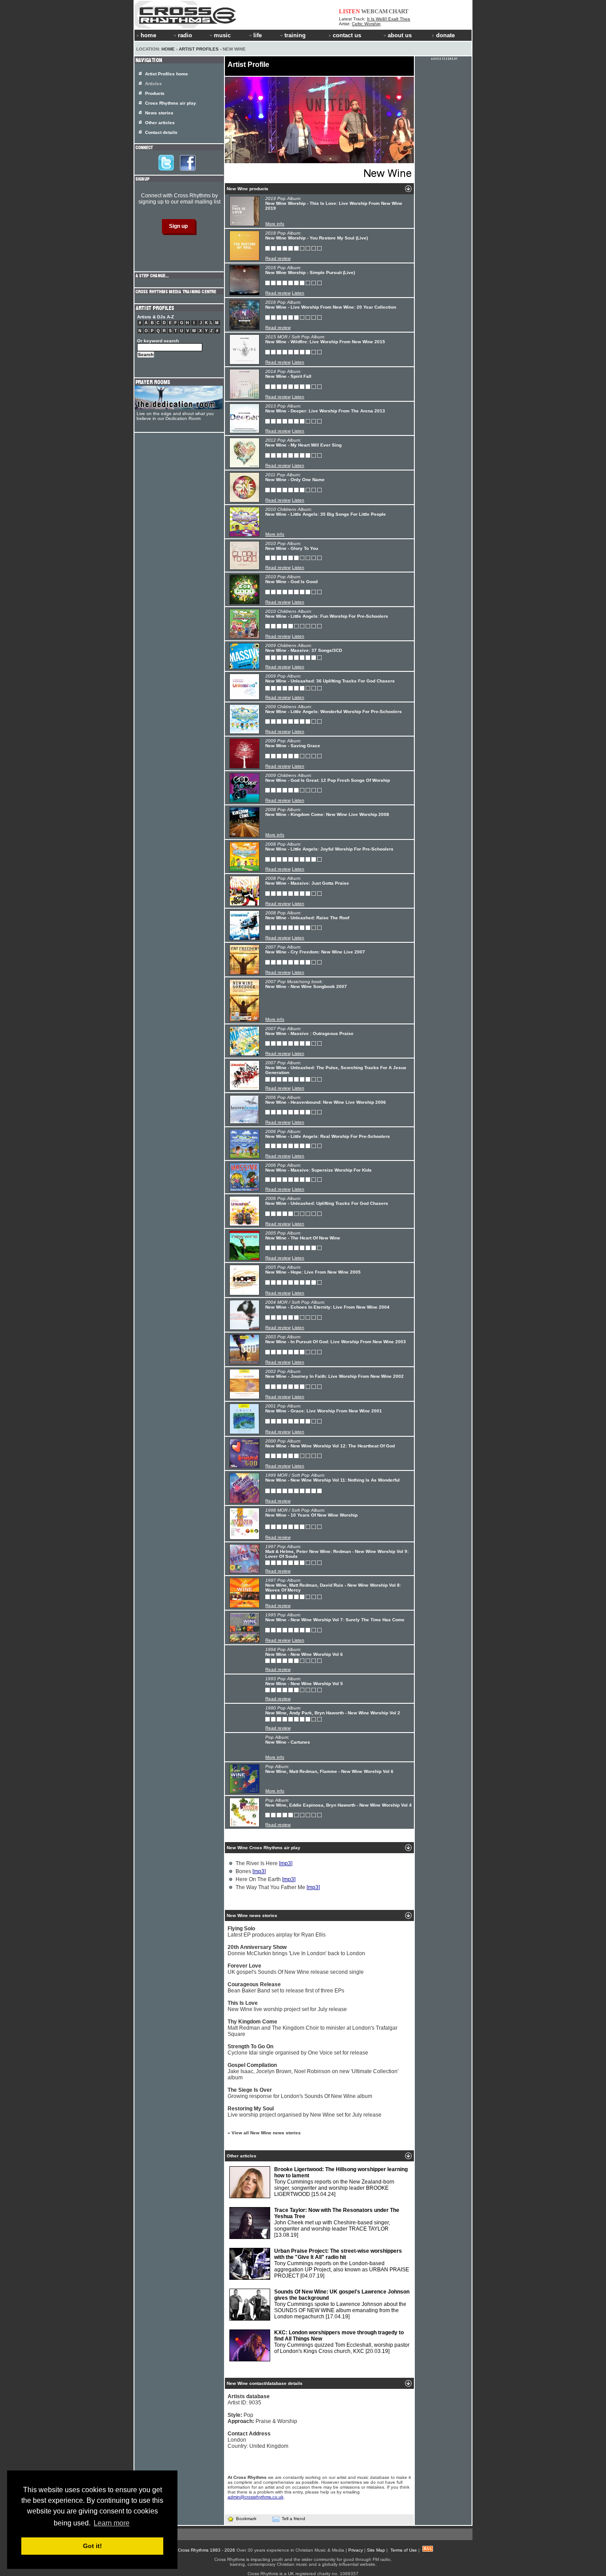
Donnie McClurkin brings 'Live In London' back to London (296, 1950)
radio (185, 35)
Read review (278, 258)
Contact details (161, 132)
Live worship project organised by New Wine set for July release (305, 2112)
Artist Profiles (199, 49)
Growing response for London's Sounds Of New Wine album (300, 2093)
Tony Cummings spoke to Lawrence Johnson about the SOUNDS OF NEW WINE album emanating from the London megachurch (342, 2304)
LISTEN (349, 11)
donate (445, 35)
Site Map (376, 2550)
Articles (153, 84)
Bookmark (246, 2519)
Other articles (160, 123)
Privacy (356, 2550)
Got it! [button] (92, 2546)
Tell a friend (293, 2519)
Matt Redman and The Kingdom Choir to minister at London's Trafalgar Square (313, 2028)
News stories (159, 113)
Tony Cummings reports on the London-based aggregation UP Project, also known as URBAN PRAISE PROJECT (342, 2263)
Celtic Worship (366, 24)
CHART (399, 11)
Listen (298, 293)
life (258, 35)
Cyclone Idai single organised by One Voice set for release (298, 2050)
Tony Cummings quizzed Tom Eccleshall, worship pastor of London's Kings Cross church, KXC (342, 2342)
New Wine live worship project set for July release (287, 2006)
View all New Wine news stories (266, 2133)
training (295, 35)
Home (168, 49)
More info (275, 224)
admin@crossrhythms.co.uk (256, 2497)
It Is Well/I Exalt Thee (389, 19)
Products (155, 93)
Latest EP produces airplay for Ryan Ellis (277, 1932)
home (148, 35)
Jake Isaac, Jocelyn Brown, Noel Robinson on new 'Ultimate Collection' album (313, 2071)
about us (400, 35)
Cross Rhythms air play (171, 103)
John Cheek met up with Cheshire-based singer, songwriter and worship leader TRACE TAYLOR (337, 2223)
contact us (347, 35)
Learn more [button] (112, 2523)
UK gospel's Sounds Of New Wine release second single (296, 1969)
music (222, 35)
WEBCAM (374, 11)
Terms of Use (404, 2550)
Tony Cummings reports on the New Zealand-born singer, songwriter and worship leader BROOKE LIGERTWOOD (341, 2182)
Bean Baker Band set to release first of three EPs (286, 1988)
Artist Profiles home (167, 74)
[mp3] (286, 1863)
